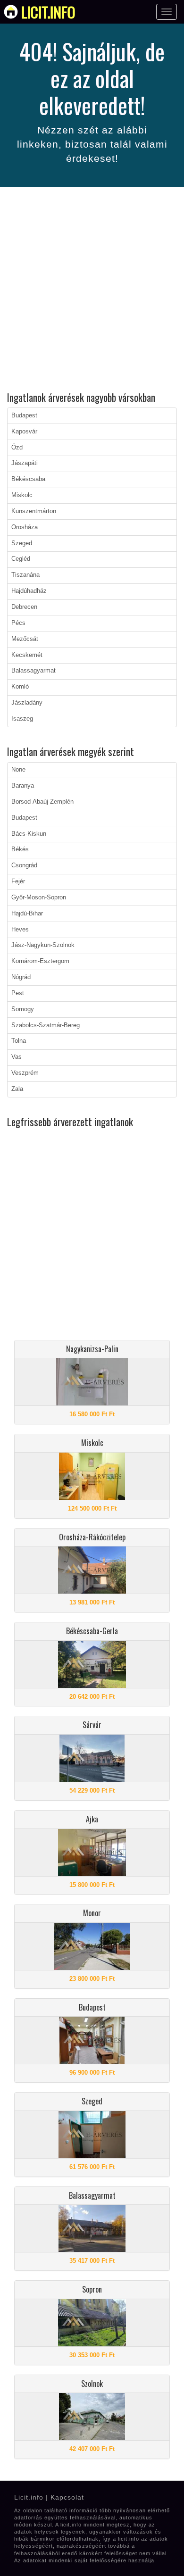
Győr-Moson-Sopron (39, 897)
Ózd (17, 448)
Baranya (23, 786)
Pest (18, 993)
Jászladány (27, 703)
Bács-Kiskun (29, 834)
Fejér (18, 881)
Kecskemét (27, 655)
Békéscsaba (28, 479)
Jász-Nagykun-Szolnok (43, 945)
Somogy (23, 1009)
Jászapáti (25, 463)
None (18, 770)
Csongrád (24, 865)
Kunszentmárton (34, 511)
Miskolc (22, 495)
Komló (20, 687)
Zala (17, 1089)
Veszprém (25, 1073)
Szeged (22, 543)
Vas (17, 1057)
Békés (20, 849)
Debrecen (24, 607)
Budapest (24, 415)
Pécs (18, 623)
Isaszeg (22, 719)
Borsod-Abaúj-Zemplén (42, 802)
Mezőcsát (25, 639)
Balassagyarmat (33, 671)
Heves (20, 930)
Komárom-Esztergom (40, 961)
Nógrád (21, 977)
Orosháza (25, 527)
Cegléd (21, 559)
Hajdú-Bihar (27, 914)
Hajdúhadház (29, 591)
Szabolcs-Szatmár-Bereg (46, 1025)
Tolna (19, 1041)
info (48, 12)
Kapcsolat (67, 2497)
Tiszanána (25, 575)
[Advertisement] (92, 291)
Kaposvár (24, 432)
